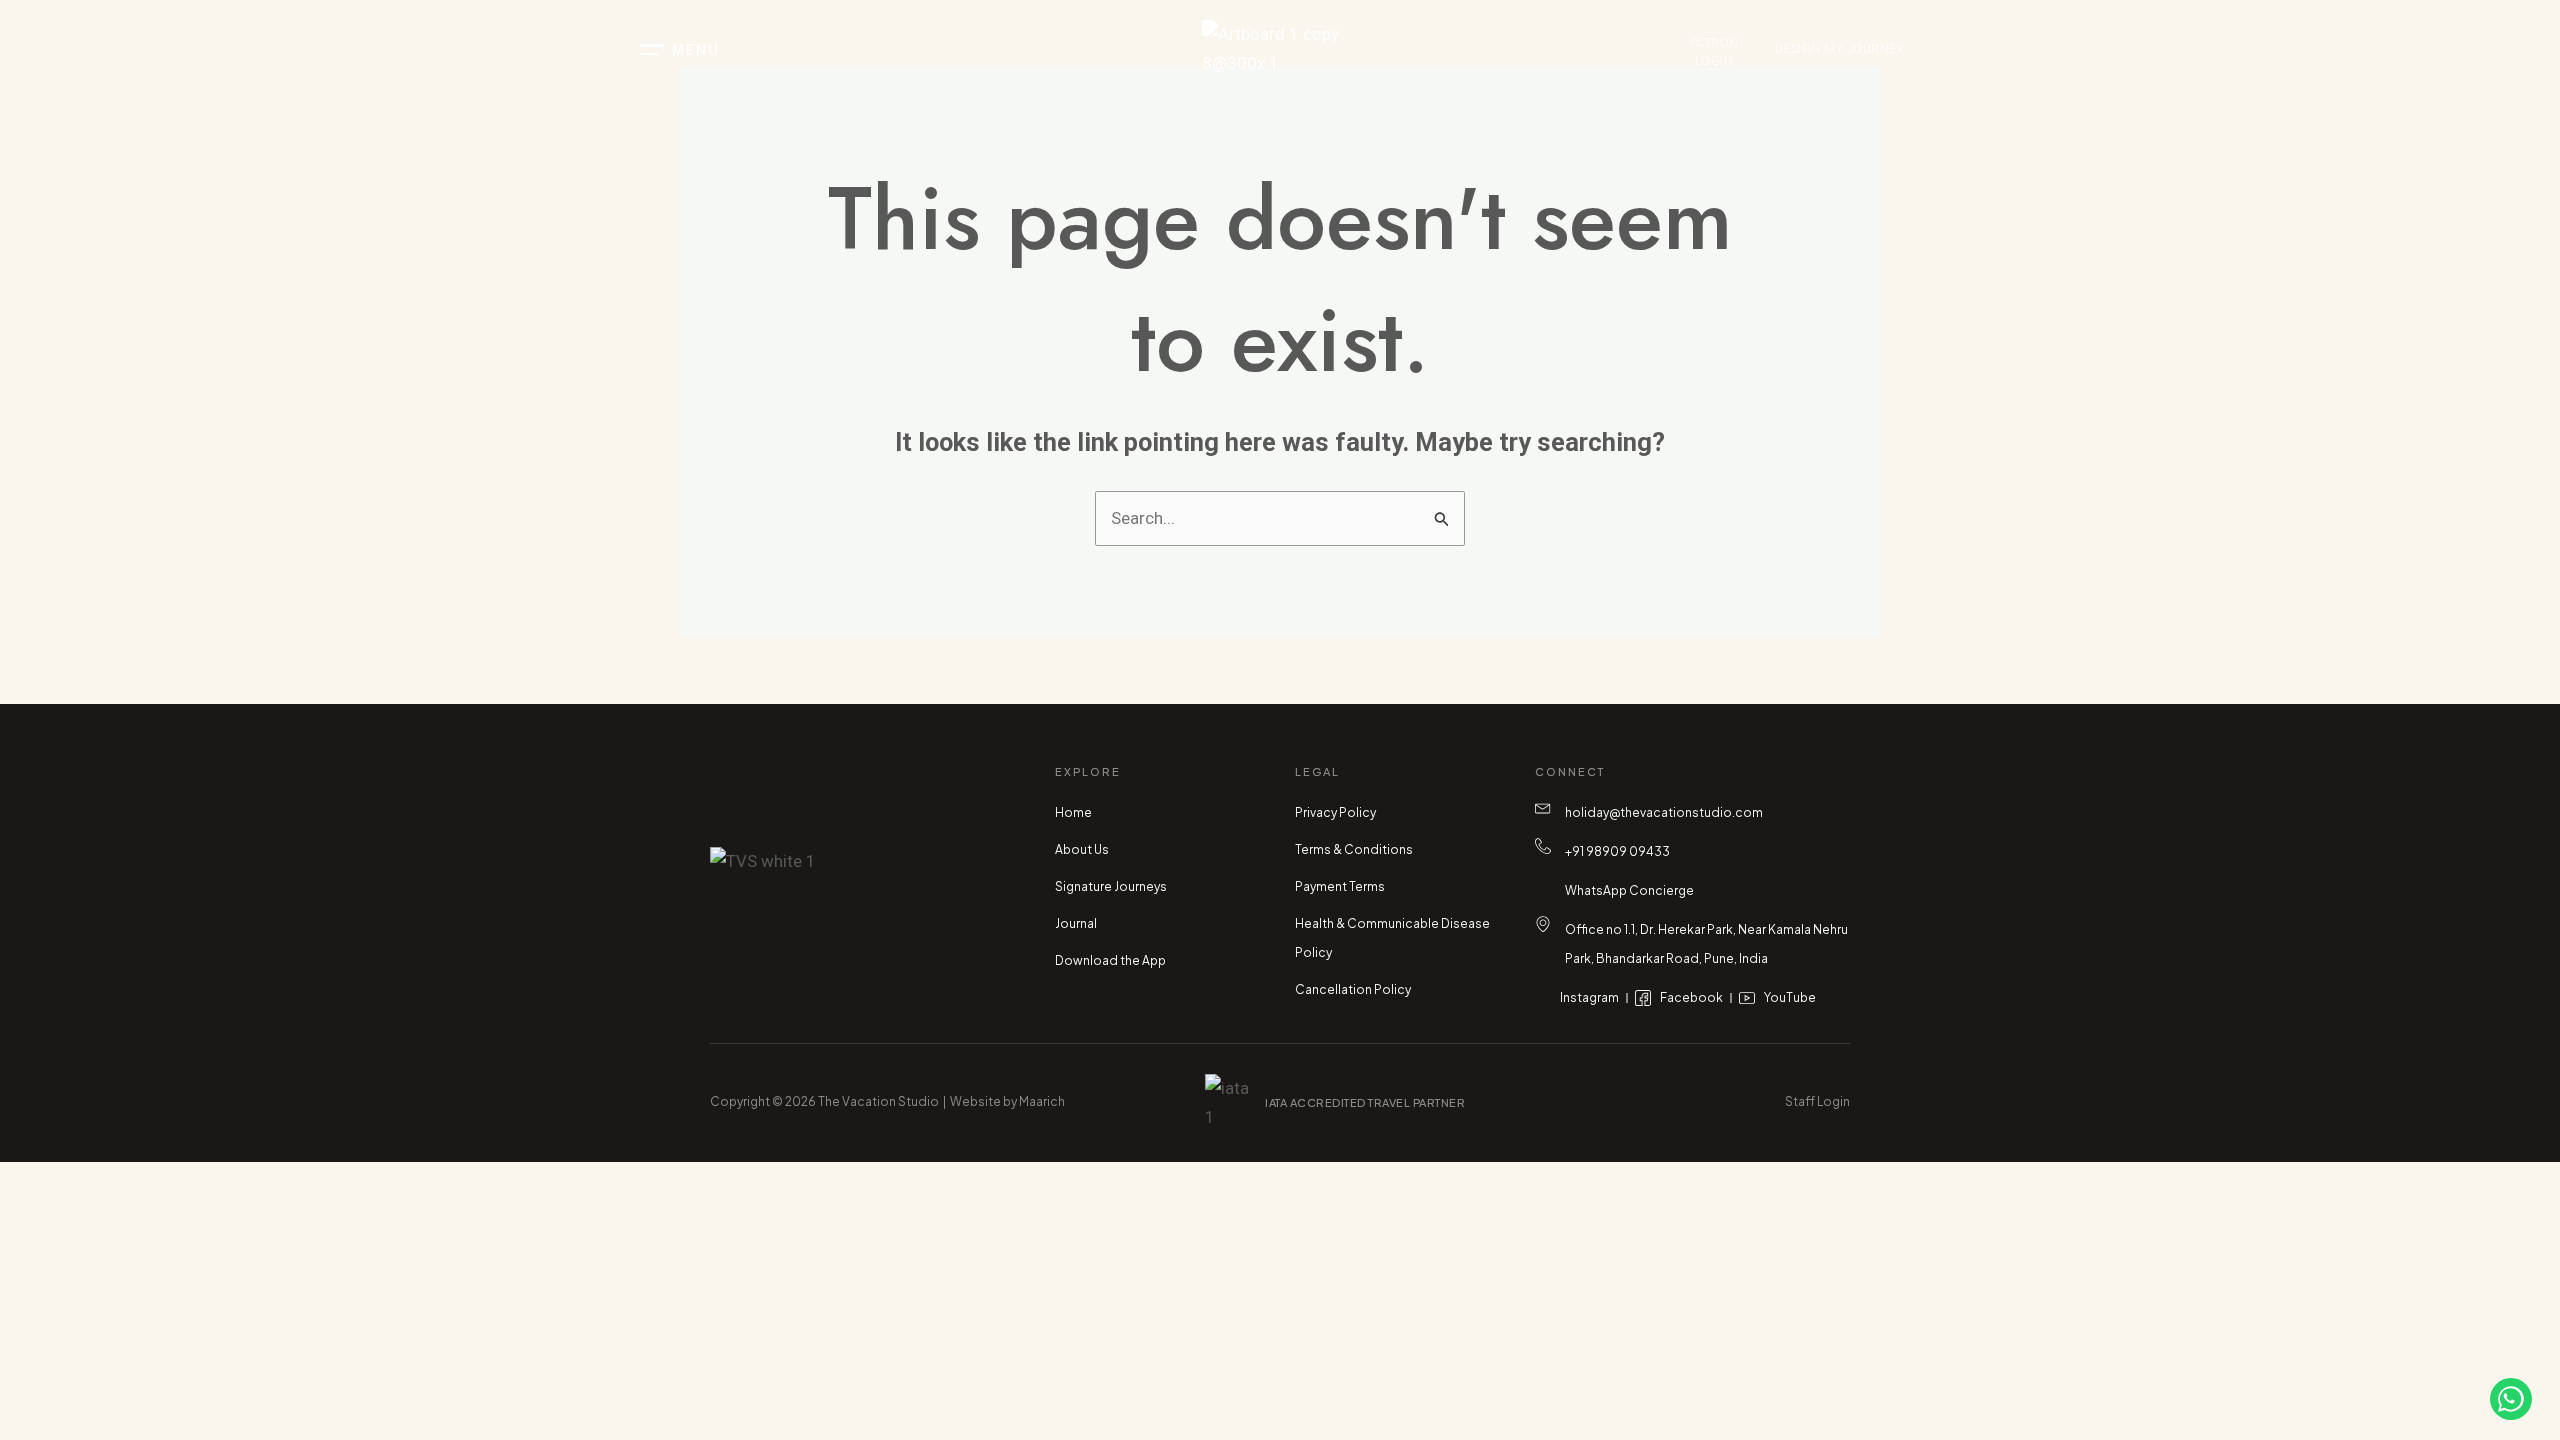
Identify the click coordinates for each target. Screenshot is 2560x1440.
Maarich (1042, 1101)
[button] (760, 50)
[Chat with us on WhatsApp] (2511, 1399)
